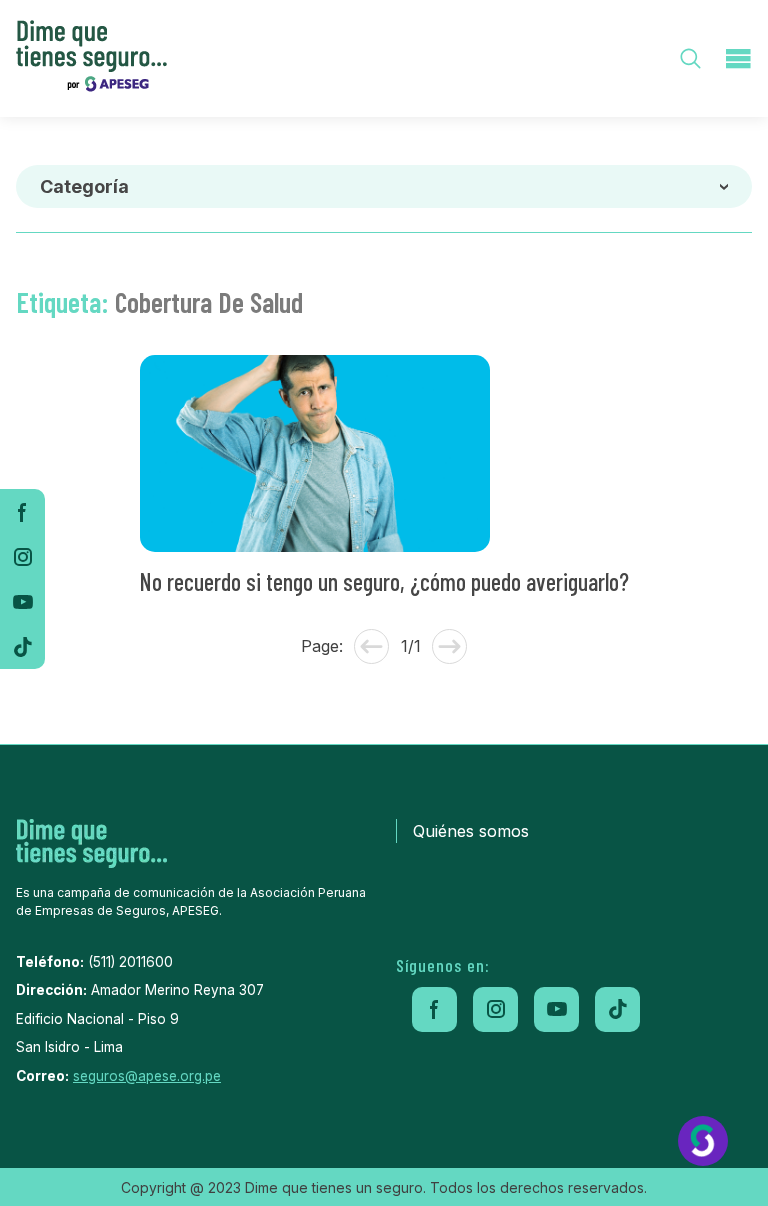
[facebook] (22, 511)
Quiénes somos (471, 831)
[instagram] (22, 556)
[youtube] (22, 601)
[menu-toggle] (738, 58)
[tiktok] (22, 646)
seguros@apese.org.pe (147, 1076)
